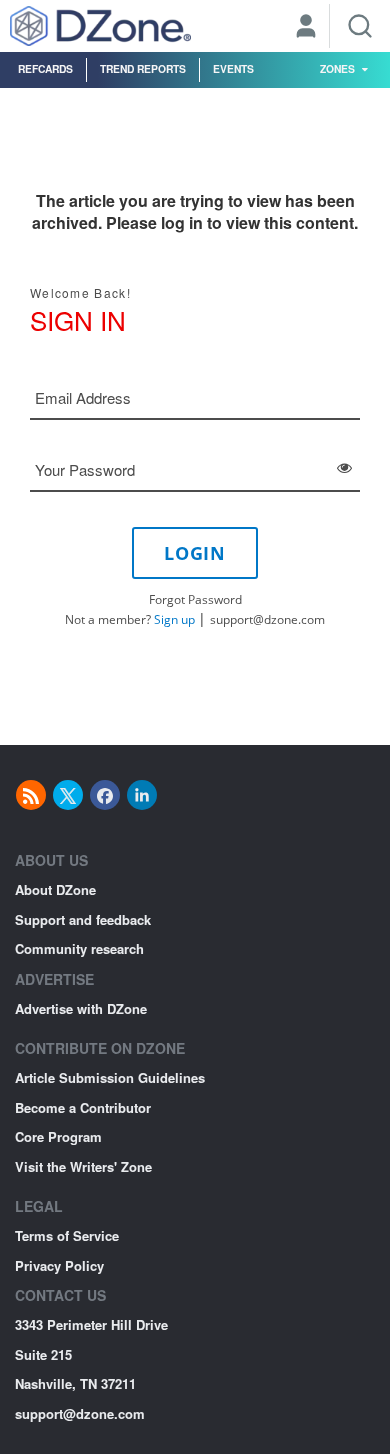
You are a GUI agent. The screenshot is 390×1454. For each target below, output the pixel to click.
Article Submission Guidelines (110, 1077)
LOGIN (195, 553)
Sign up (174, 619)
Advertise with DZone (81, 1008)
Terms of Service (67, 1235)
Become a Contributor (83, 1107)
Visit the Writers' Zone (83, 1166)
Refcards (45, 68)
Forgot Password (195, 599)
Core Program (58, 1136)
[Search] (360, 26)
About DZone (55, 889)
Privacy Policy (59, 1265)
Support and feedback (83, 919)
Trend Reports (143, 68)
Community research (79, 948)
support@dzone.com (267, 619)
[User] (306, 28)
